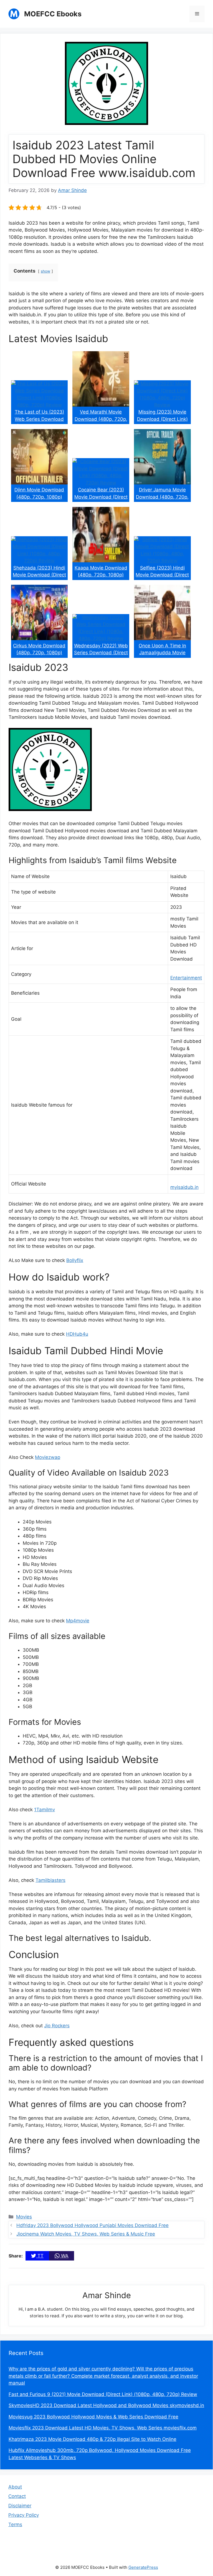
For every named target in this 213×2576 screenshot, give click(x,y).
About (15, 2487)
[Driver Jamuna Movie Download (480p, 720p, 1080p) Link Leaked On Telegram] (162, 483)
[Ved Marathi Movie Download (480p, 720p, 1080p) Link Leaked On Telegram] (101, 405)
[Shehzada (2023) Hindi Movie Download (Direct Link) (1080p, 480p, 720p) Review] (40, 561)
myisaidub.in (184, 1187)
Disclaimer (20, 2506)
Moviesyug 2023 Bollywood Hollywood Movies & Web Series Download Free (93, 2417)
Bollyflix (75, 1260)
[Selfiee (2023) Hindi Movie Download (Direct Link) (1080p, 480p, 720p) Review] (162, 561)
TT (40, 2256)
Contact (17, 2496)
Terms (15, 2524)
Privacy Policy (24, 2515)
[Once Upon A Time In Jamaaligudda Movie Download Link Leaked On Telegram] (162, 638)
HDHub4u (77, 1334)
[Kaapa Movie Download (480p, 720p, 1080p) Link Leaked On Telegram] (101, 561)
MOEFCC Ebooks (53, 14)
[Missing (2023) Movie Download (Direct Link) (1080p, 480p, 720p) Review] (162, 405)
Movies (24, 2217)
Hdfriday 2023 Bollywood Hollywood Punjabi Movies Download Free (92, 2225)
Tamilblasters (50, 1880)
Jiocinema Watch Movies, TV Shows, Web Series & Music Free (86, 2234)
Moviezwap (48, 1457)
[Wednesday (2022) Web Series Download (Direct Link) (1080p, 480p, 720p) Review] (101, 638)
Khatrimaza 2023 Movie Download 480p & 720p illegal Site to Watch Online (92, 2439)
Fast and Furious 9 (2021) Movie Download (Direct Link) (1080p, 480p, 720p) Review (103, 2394)
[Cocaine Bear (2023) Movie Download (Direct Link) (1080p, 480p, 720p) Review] (101, 483)
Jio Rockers (57, 2026)
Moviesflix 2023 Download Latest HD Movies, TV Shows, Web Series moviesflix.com (103, 2428)
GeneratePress (143, 2567)
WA (64, 2256)
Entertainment (186, 978)
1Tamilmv (45, 1810)
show (45, 271)
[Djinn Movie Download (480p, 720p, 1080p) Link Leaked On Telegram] (40, 483)
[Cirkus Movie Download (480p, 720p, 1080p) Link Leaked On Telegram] (40, 638)
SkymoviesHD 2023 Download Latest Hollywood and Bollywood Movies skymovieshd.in (106, 2405)
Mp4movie (78, 1621)
